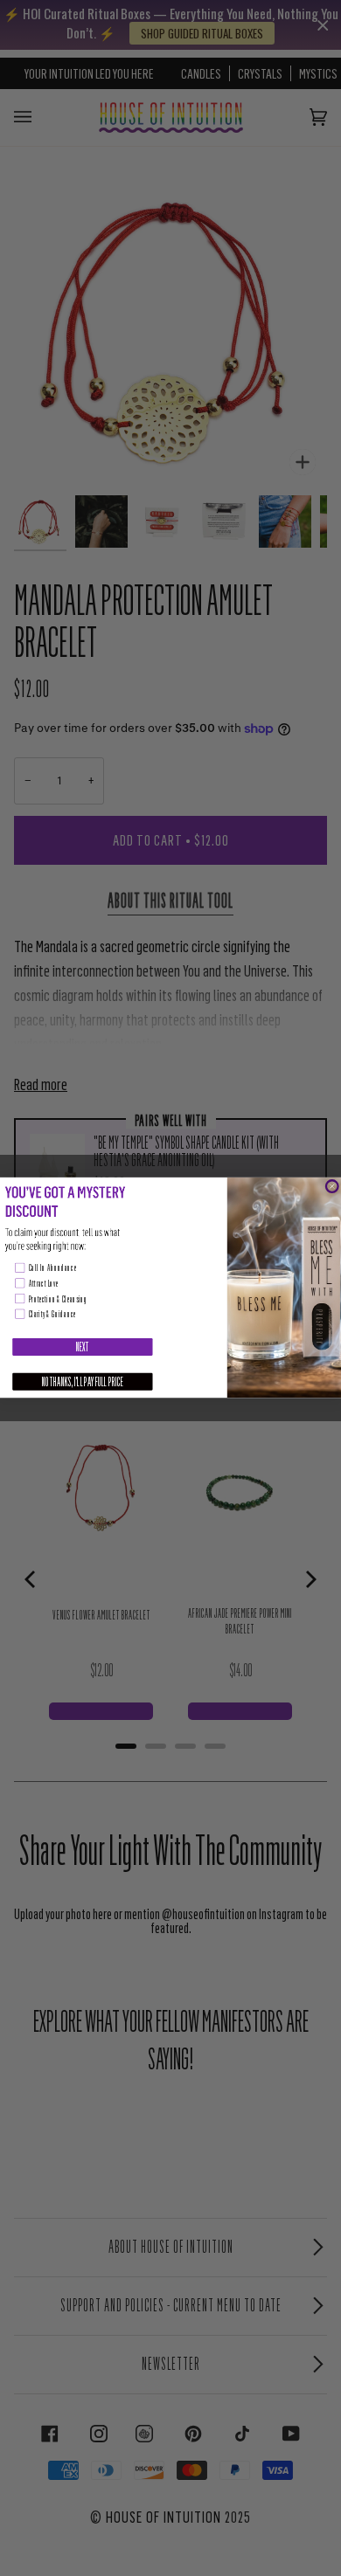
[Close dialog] (332, 1187)
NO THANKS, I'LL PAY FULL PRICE (83, 1382)
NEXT (83, 1347)
